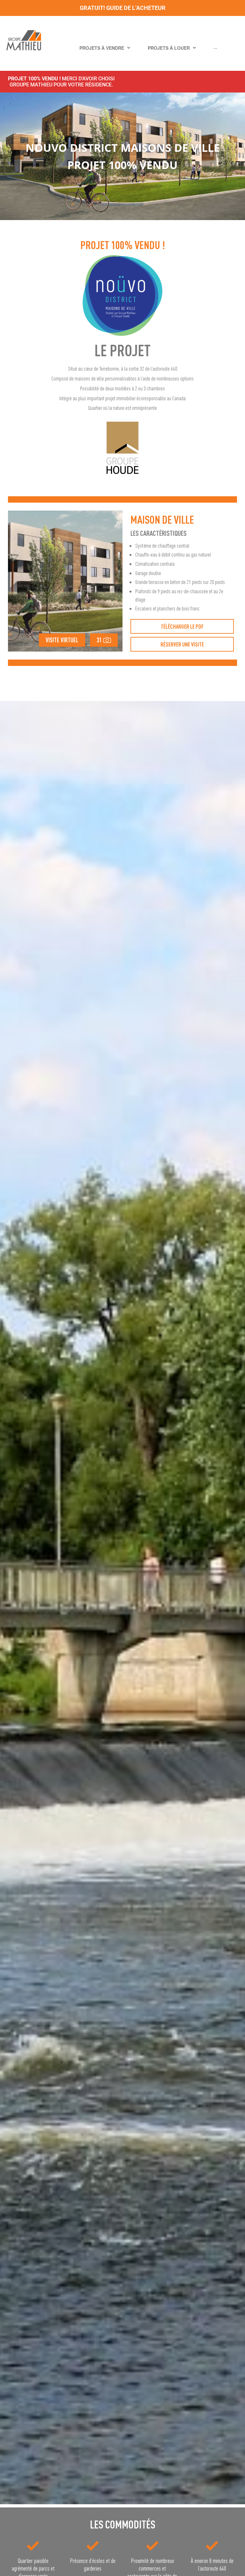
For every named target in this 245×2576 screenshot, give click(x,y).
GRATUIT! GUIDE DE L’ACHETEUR (123, 8)
